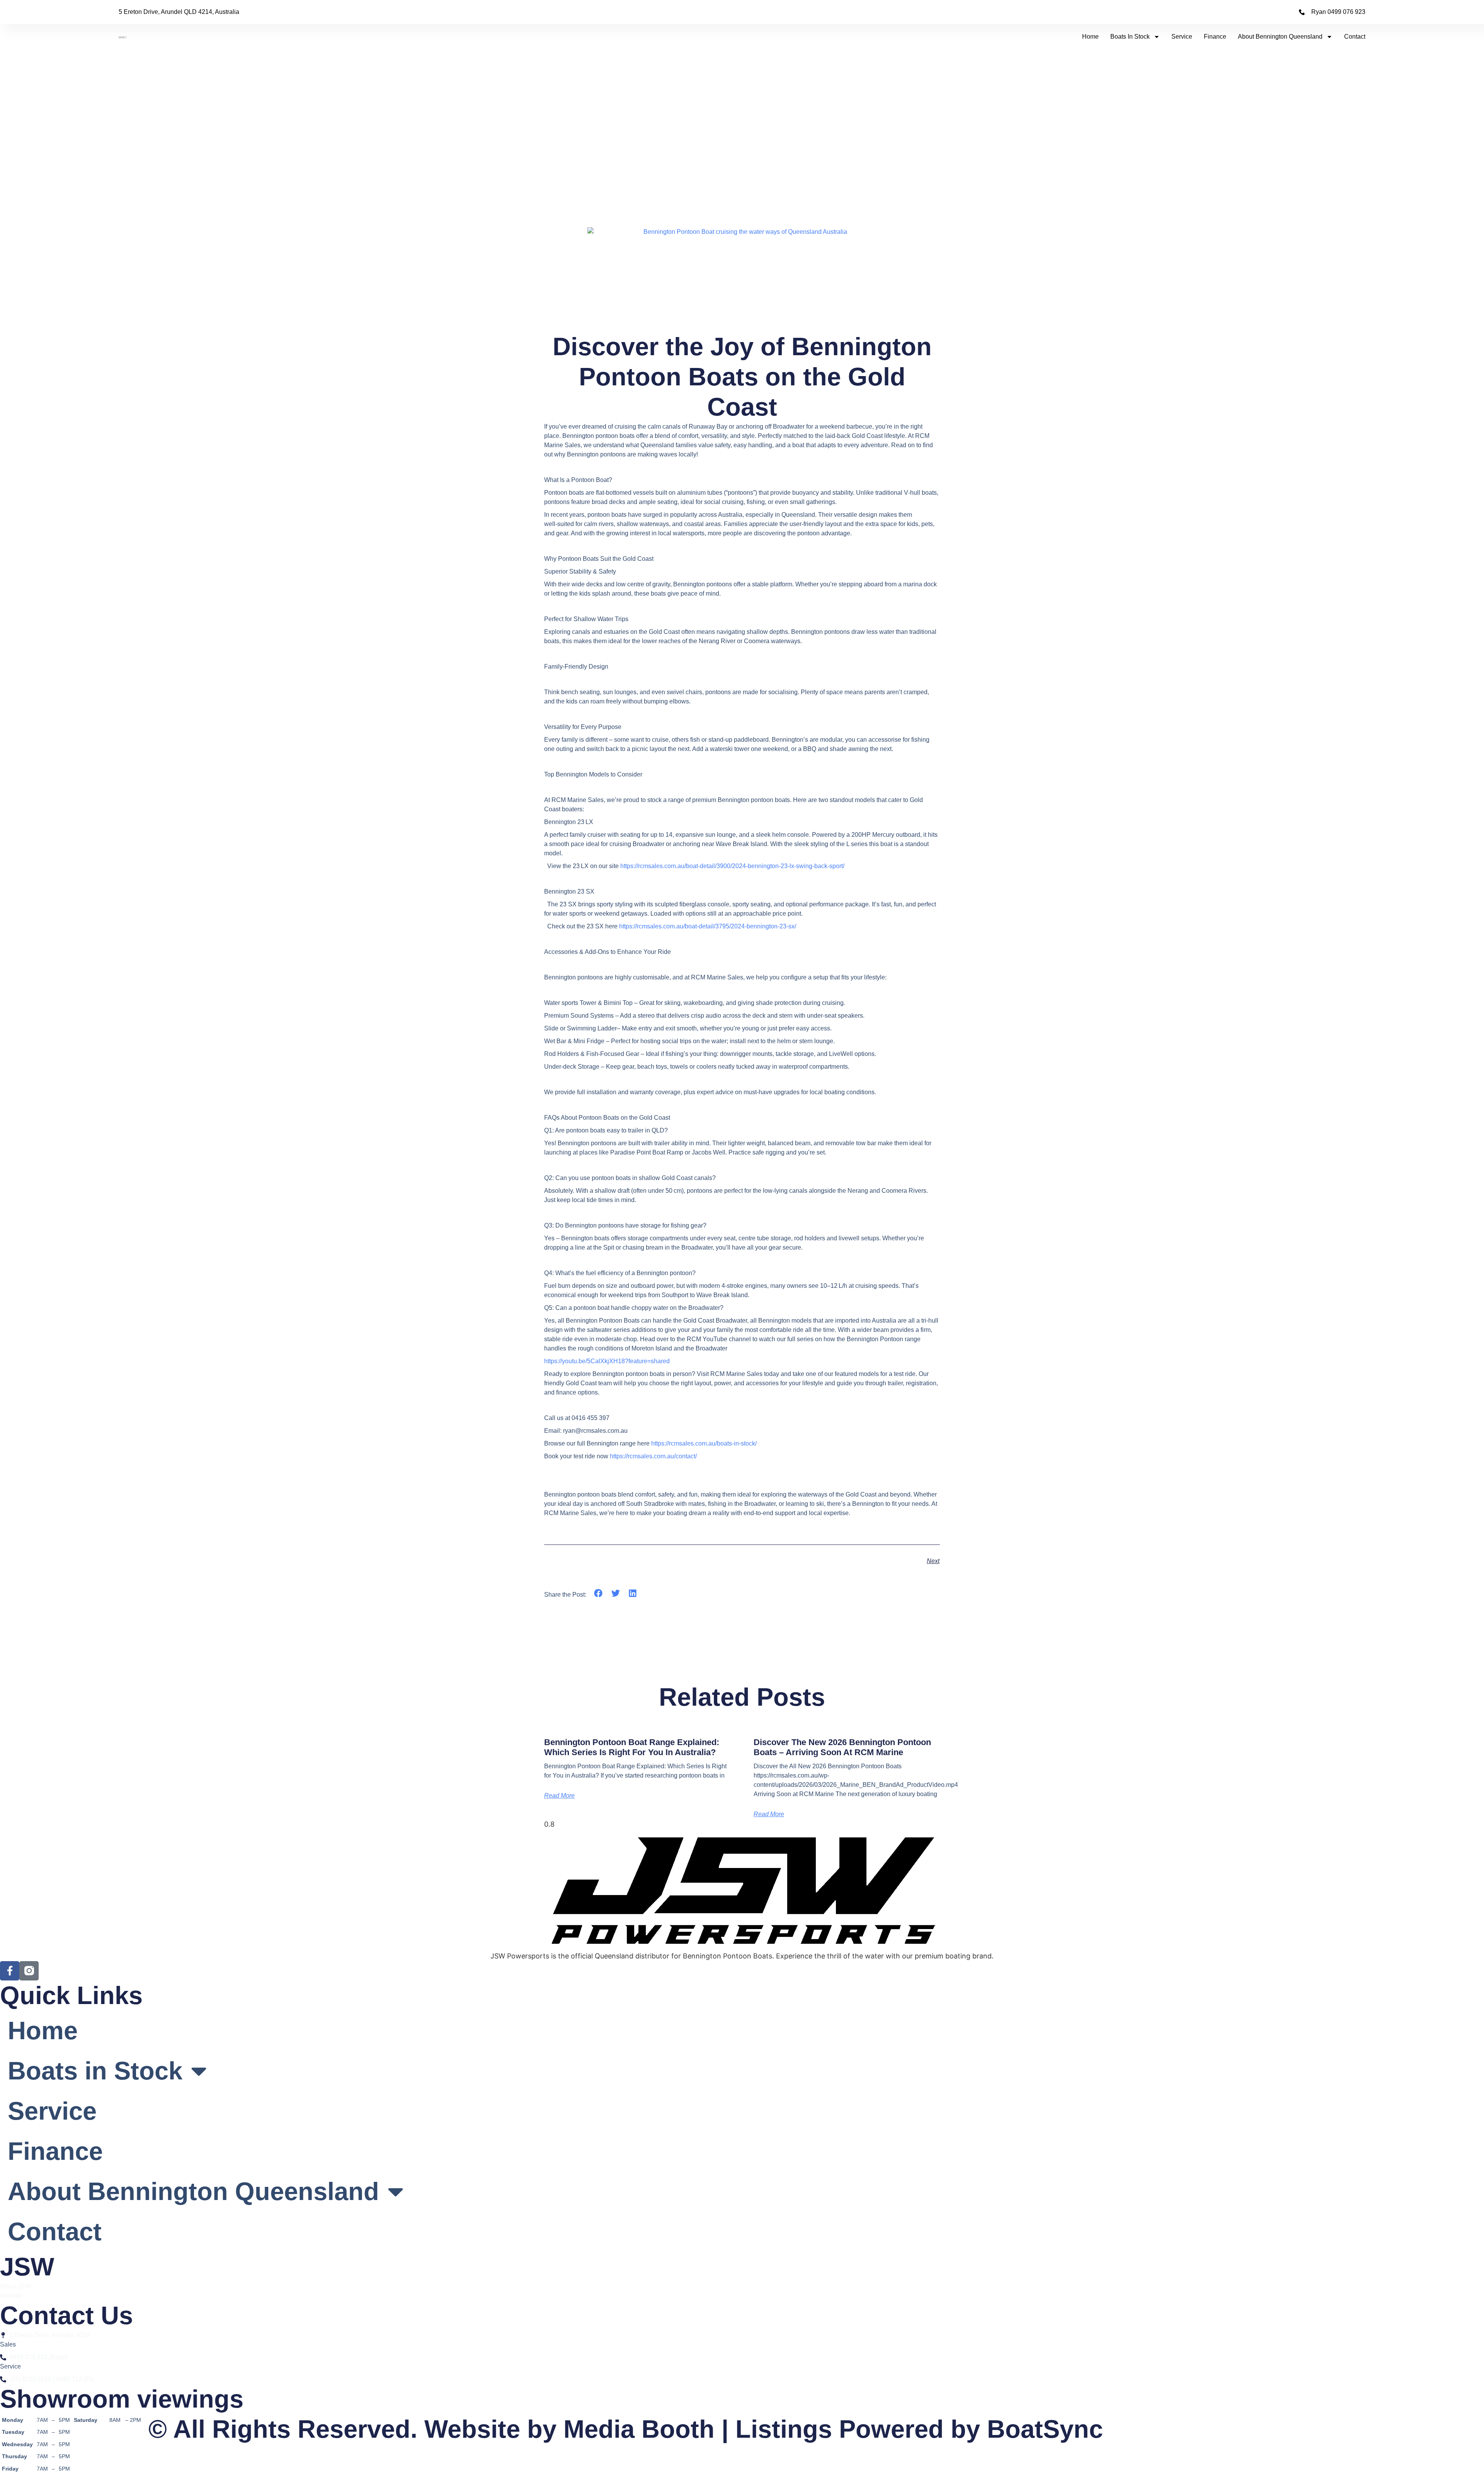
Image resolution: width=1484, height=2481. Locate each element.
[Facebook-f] (10, 1971)
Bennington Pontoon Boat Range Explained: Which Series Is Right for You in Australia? (632, 1747)
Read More (559, 1796)
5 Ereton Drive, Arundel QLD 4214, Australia (179, 12)
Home (1090, 37)
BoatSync (1045, 2429)
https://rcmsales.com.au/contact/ (653, 1456)
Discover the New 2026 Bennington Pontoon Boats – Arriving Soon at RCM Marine (842, 1747)
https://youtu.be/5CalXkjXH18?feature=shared (607, 1361)
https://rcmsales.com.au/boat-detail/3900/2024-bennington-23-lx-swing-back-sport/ (732, 866)
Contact (1355, 37)
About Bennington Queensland (1280, 37)
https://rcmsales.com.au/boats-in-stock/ (704, 1443)
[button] (598, 1593)
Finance (1215, 37)
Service (1182, 37)
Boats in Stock (1130, 37)
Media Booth (639, 2429)
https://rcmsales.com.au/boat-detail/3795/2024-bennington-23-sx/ (708, 926)
